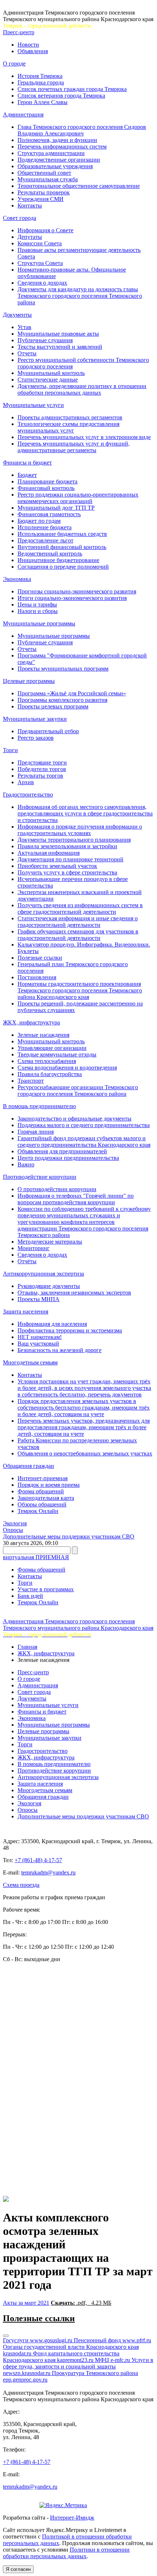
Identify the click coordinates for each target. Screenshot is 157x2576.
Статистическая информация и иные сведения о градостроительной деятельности (78, 922)
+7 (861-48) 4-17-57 (38, 1860)
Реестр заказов (36, 738)
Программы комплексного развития (62, 700)
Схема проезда (21, 1885)
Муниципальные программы (39, 623)
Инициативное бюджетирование (58, 560)
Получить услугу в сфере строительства (67, 872)
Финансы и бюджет (27, 463)
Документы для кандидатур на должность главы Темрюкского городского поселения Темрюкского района (80, 296)
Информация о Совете (45, 230)
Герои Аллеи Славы (43, 102)
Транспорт (31, 1081)
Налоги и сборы (38, 611)
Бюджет (27, 475)
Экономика (17, 579)
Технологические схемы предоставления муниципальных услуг (68, 427)
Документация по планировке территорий (70, 859)
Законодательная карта (46, 1498)
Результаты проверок (44, 192)
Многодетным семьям (30, 1362)
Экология (15, 1523)
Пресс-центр (19, 32)
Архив (26, 782)
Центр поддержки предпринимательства (68, 1158)
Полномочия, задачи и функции (57, 140)
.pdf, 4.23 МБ (81, 2303)
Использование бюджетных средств (62, 534)
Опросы (13, 1530)
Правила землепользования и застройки (67, 846)
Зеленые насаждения (43, 1035)
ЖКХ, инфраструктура (31, 1022)
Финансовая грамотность (49, 514)
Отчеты (27, 353)
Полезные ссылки (40, 958)
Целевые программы (29, 681)
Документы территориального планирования (74, 840)
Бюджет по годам (39, 521)
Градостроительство (28, 795)
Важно (26, 1164)
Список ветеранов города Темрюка (61, 96)
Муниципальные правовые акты (58, 334)
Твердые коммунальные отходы (57, 1054)
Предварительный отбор (48, 731)
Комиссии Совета (40, 243)
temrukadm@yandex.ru (48, 1872)
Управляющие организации (52, 1048)
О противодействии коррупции (57, 1189)
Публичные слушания (45, 340)
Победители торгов (42, 769)
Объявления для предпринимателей (62, 1151)
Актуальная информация (49, 853)
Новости (28, 45)
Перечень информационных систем (62, 147)
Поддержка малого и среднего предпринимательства (84, 1125)
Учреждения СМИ (41, 199)
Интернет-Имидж (72, 2518)
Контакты (30, 206)
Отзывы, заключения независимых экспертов (74, 1293)
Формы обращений (41, 1570)
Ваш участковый (38, 1344)
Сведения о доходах (42, 283)
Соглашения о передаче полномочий (63, 567)
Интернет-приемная (43, 1478)
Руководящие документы (49, 1286)
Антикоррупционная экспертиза (43, 1274)
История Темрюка (40, 76)
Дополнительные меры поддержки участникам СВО (69, 1536)
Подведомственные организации (59, 160)
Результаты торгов (40, 776)
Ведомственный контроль (50, 554)
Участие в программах (46, 1589)
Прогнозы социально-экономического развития (77, 591)
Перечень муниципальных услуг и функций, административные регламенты (74, 447)
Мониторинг (34, 1248)
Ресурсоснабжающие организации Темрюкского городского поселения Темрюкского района (78, 1091)
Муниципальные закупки (35, 719)
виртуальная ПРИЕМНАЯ (36, 1557)
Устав (24, 327)
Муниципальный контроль (51, 373)
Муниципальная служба (48, 179)
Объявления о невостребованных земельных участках (85, 1453)
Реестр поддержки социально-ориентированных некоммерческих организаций (78, 498)
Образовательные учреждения (55, 166)
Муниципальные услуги (33, 405)
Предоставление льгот (45, 540)
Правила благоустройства (50, 1074)
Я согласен (18, 2569)
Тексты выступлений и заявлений (60, 347)
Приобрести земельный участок (57, 866)
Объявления (33, 51)
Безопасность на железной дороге (60, 1350)
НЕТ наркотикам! (40, 1337)
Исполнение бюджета (45, 527)
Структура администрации (51, 153)
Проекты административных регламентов (70, 417)
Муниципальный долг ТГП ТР (56, 508)
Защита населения (26, 1311)
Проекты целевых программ (53, 706)
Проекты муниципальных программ (63, 669)
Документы (17, 315)
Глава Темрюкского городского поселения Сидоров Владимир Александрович (82, 130)
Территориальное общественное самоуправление (79, 186)
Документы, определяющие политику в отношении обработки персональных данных (82, 389)
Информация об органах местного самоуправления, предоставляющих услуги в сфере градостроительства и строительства (85, 813)
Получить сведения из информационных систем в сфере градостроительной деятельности (80, 908)
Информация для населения (52, 1324)
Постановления (37, 977)
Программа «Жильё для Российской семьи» (72, 693)
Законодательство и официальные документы (74, 1119)
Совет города (20, 218)
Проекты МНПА (39, 1299)
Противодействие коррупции (40, 1177)
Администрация (23, 114)
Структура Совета (40, 263)
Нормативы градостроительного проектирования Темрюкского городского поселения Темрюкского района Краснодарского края (80, 990)
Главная (27, 1647)
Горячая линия (36, 1132)
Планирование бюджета (47, 481)
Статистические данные (48, 380)
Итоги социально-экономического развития (72, 598)
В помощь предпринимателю (39, 1106)
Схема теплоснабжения (47, 1061)
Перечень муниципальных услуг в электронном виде (84, 437)
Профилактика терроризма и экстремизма (70, 1330)
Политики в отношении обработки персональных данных (66, 2553)
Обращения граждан (28, 1466)
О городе (14, 64)
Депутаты (30, 237)
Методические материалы (50, 1242)
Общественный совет (44, 173)
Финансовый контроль (46, 488)
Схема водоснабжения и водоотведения (67, 1068)
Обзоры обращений (42, 1504)
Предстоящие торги (42, 762)
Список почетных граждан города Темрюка (72, 89)
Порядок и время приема (49, 1485)
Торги (10, 750)
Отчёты (27, 1261)
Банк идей (30, 1596)
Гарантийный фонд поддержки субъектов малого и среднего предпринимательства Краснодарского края (84, 1141)
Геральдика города (41, 82)
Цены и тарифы (37, 605)
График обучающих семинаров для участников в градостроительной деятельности (78, 935)
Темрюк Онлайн (38, 1511)
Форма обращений (41, 1491)
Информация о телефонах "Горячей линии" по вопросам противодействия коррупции (76, 1199)
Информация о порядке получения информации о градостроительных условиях (80, 830)
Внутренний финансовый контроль (62, 547)
